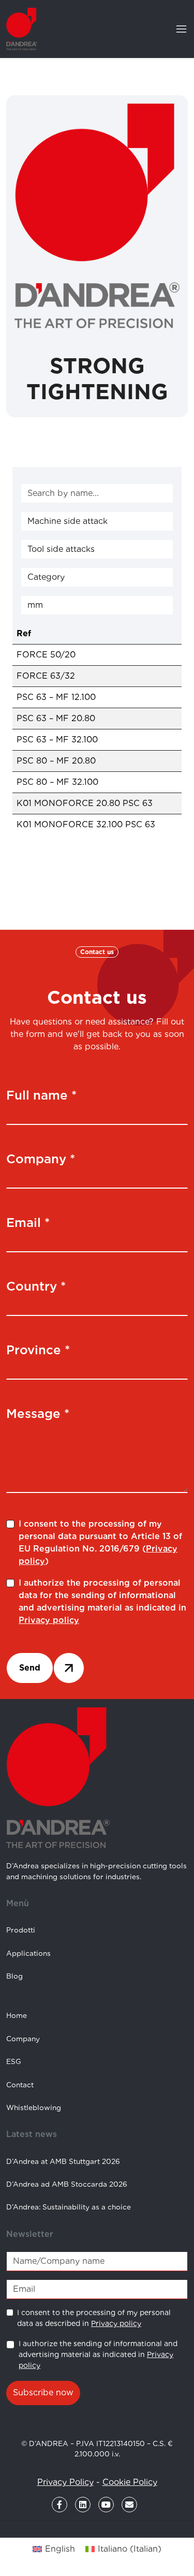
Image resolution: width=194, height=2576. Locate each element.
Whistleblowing (34, 2107)
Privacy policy (49, 1620)
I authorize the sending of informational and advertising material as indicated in (98, 2354)
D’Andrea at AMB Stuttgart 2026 (63, 2161)
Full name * (41, 1095)
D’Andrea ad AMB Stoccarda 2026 (67, 2184)
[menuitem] (54, 2549)
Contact (20, 2085)
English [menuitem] (60, 2549)
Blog (14, 1976)
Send (30, 1668)
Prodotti (21, 1930)
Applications (28, 1953)
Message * (38, 1414)
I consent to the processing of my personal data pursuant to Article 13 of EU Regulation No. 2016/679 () (100, 1542)
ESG (14, 2061)
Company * (41, 1159)
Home (17, 2015)
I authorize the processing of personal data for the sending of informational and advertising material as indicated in (102, 1601)
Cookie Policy (130, 2482)
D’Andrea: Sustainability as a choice (69, 2207)
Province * (38, 1350)
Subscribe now (43, 2392)
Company (23, 2039)
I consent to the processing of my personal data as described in (94, 2318)
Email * (28, 1223)
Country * (36, 1286)
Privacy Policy (65, 2482)
